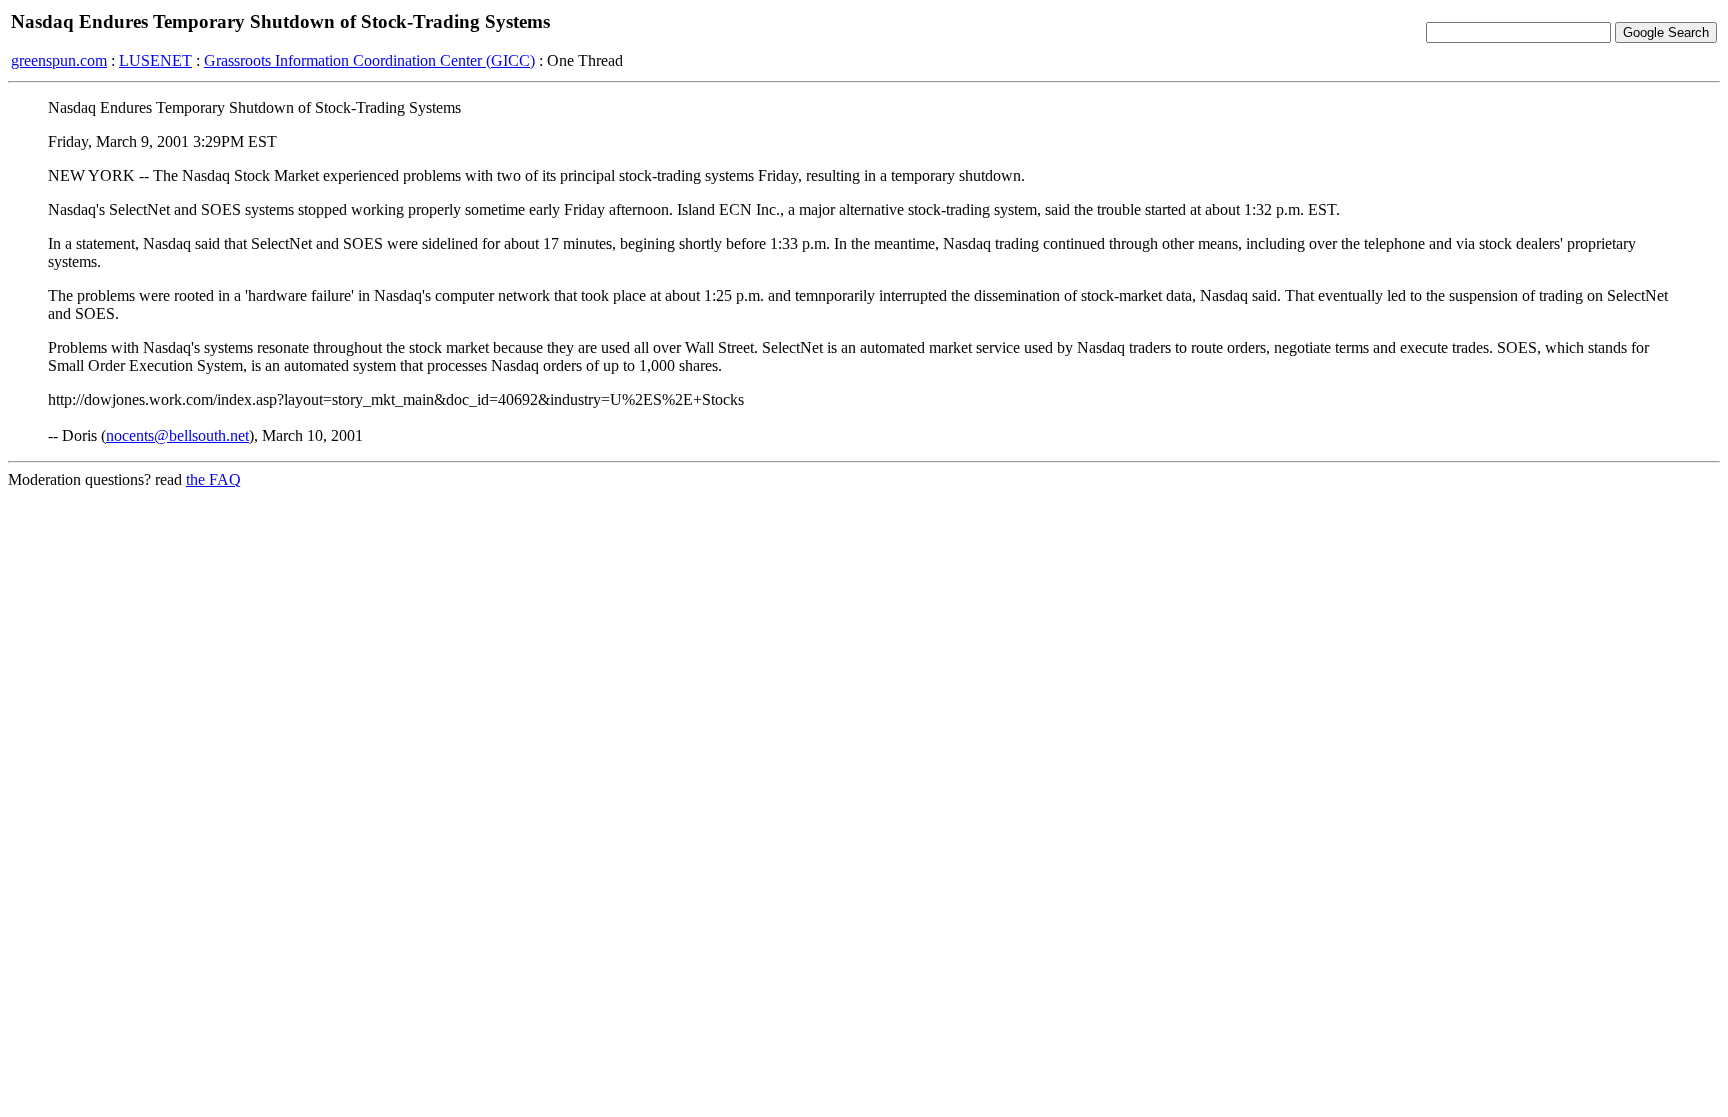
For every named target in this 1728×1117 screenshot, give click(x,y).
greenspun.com (59, 60)
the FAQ (213, 479)
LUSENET (155, 60)
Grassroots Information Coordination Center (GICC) (369, 60)
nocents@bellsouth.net (177, 435)
